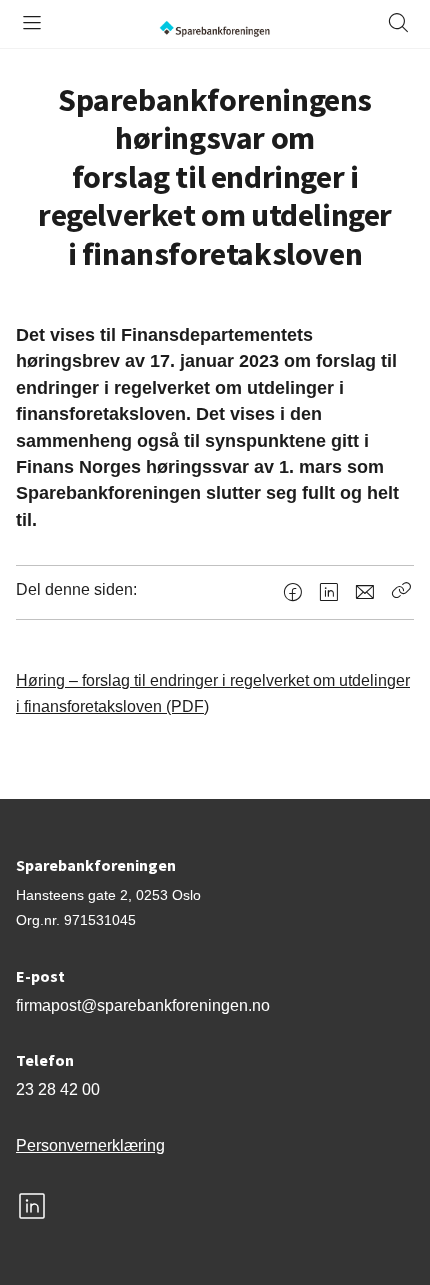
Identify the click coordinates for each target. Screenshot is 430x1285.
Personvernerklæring (90, 1145)
